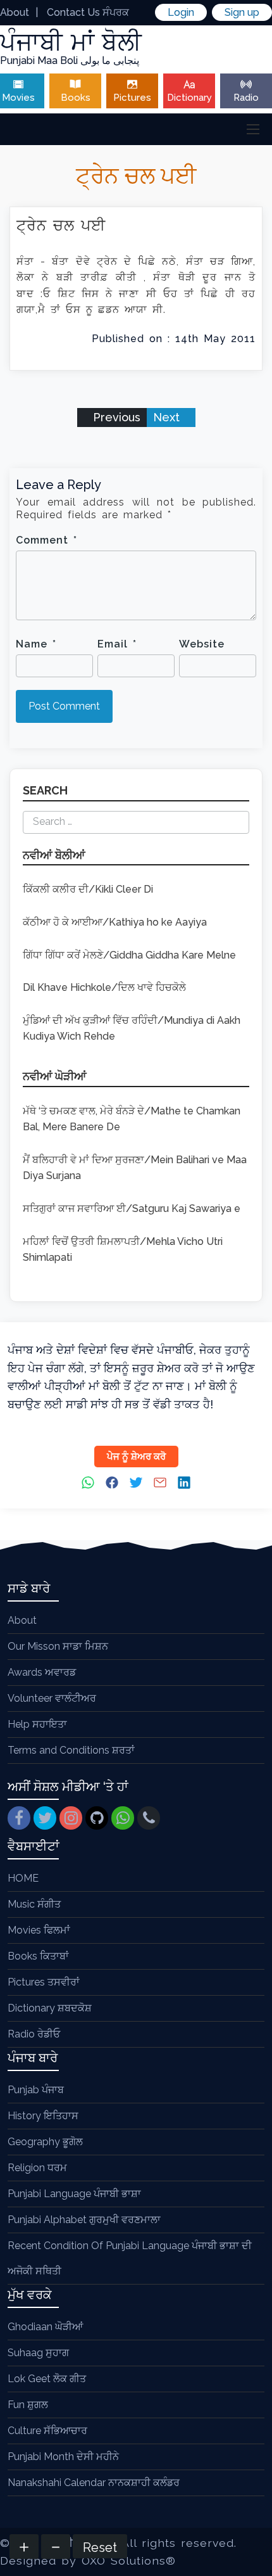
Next (168, 417)
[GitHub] (97, 1818)
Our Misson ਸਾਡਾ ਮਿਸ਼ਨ (58, 1646)
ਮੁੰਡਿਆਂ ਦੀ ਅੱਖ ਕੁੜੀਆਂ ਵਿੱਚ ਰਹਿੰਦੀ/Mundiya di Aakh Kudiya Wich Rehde (132, 1029)
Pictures (132, 98)
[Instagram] (71, 1818)
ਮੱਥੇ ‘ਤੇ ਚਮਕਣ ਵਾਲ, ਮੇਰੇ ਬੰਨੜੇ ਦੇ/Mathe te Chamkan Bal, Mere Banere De (132, 1119)
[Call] (149, 1818)
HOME (23, 1878)
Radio (246, 98)
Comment (46, 540)
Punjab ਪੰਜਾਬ (36, 2090)
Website (202, 644)
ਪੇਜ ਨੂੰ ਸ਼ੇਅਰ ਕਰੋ (136, 1457)
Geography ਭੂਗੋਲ (45, 2142)
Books (76, 98)
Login (181, 12)
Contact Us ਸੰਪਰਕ (88, 12)
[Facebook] (19, 1818)
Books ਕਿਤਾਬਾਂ (38, 1956)
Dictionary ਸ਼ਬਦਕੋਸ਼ (50, 2008)
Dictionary (189, 98)
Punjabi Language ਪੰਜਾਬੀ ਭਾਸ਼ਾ (74, 2194)
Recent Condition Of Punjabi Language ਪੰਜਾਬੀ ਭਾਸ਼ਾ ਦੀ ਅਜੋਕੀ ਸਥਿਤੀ (130, 2258)
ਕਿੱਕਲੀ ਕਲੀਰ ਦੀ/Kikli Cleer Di (88, 889)
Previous (115, 417)
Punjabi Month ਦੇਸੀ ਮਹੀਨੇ (63, 2457)
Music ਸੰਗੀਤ (34, 1904)
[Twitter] (45, 1818)
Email (117, 644)
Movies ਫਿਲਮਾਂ (39, 1930)
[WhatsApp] (123, 1818)
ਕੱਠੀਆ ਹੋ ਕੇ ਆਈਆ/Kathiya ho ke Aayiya (115, 922)
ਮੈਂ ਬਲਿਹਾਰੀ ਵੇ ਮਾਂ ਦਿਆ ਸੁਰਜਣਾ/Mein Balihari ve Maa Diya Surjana (135, 1168)
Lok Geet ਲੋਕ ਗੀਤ (47, 2379)
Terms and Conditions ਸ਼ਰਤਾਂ (71, 1750)
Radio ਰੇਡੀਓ (34, 2034)
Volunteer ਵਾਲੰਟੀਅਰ (52, 1698)
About (15, 12)
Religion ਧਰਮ (37, 2168)
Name (36, 644)
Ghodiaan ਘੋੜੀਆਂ (45, 2327)
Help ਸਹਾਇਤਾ (37, 1724)
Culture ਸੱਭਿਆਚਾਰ (47, 2431)
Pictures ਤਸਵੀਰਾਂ (44, 1982)
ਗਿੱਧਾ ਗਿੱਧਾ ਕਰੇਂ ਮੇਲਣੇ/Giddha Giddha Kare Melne (129, 955)
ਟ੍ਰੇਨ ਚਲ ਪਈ (61, 225)
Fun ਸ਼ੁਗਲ (28, 2405)
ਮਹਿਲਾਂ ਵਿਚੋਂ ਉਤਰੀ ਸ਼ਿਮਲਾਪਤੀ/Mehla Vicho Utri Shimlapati (123, 1250)
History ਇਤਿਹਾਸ (43, 2116)
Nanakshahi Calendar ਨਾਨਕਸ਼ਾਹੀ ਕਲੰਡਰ (94, 2483)
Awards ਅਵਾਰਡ (42, 1672)
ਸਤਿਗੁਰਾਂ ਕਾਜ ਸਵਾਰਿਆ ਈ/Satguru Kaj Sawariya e (132, 1208)
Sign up (242, 12)
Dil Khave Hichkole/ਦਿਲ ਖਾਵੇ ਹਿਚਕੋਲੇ (104, 987)
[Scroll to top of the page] (253, 2566)
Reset (100, 2547)
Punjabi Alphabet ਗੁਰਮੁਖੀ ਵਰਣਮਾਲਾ (84, 2220)
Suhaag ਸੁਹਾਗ (38, 2353)
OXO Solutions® (129, 2560)
